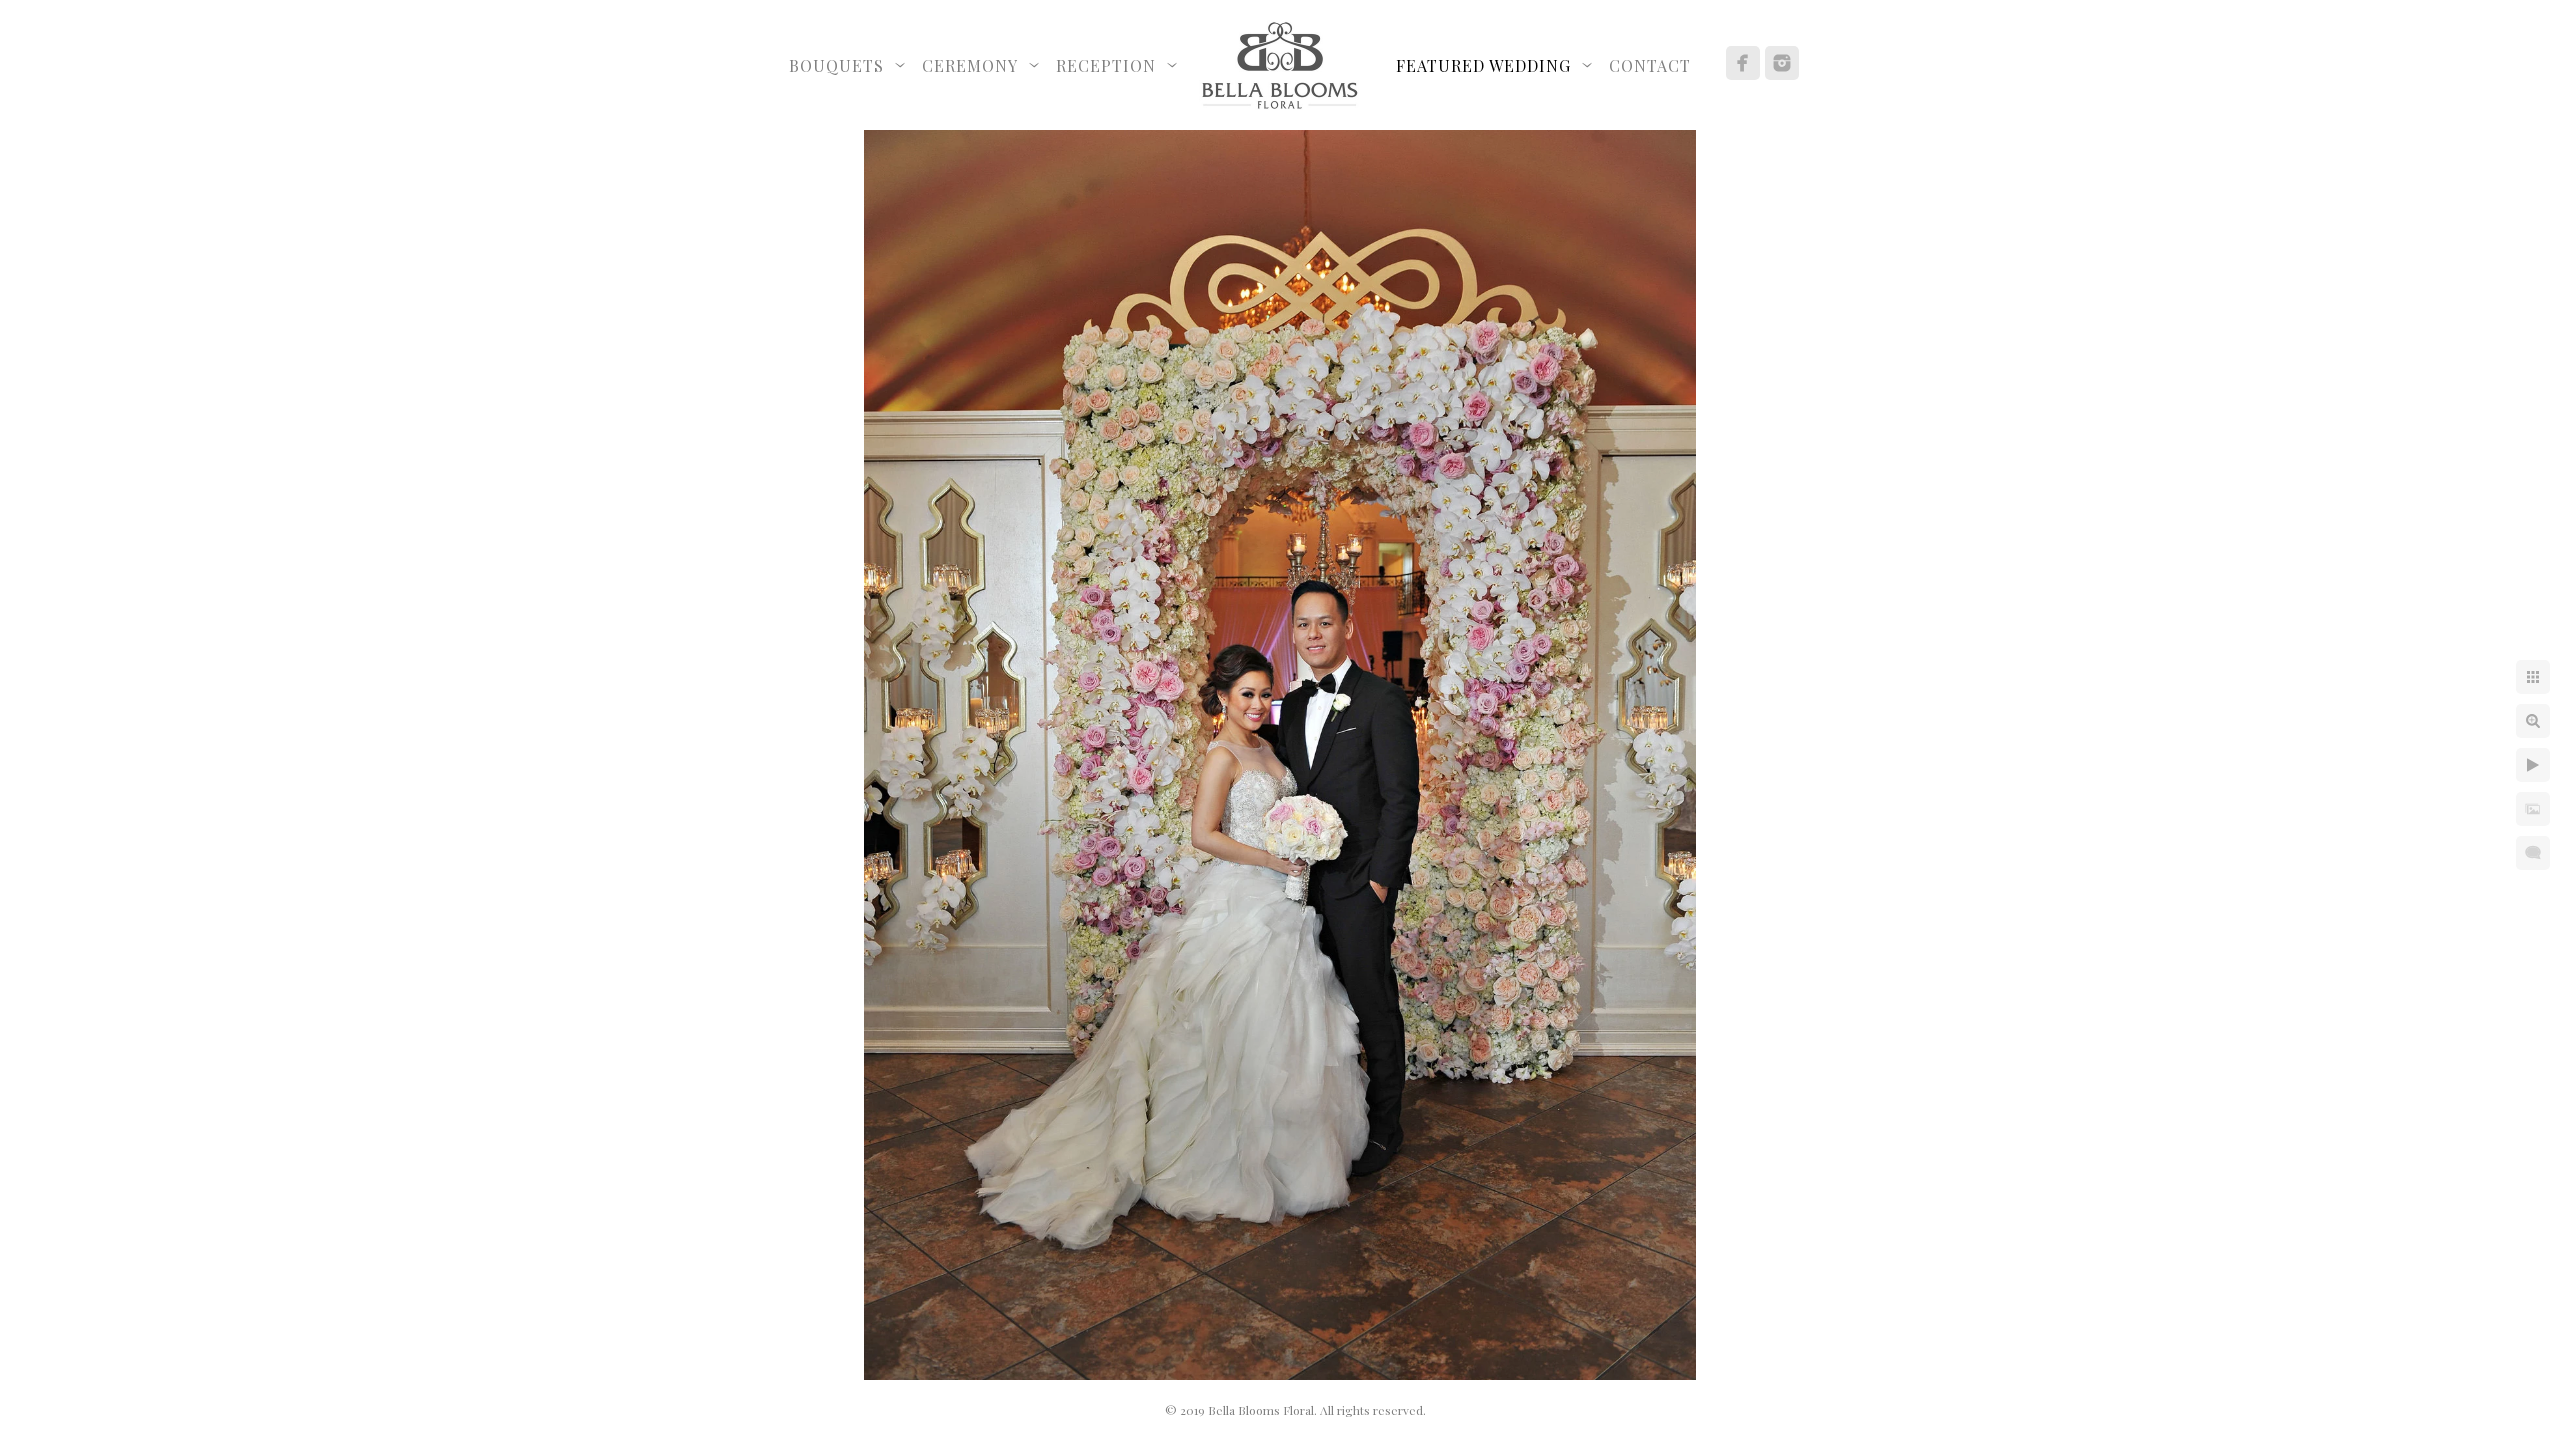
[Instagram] (1782, 63)
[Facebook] (1743, 63)
